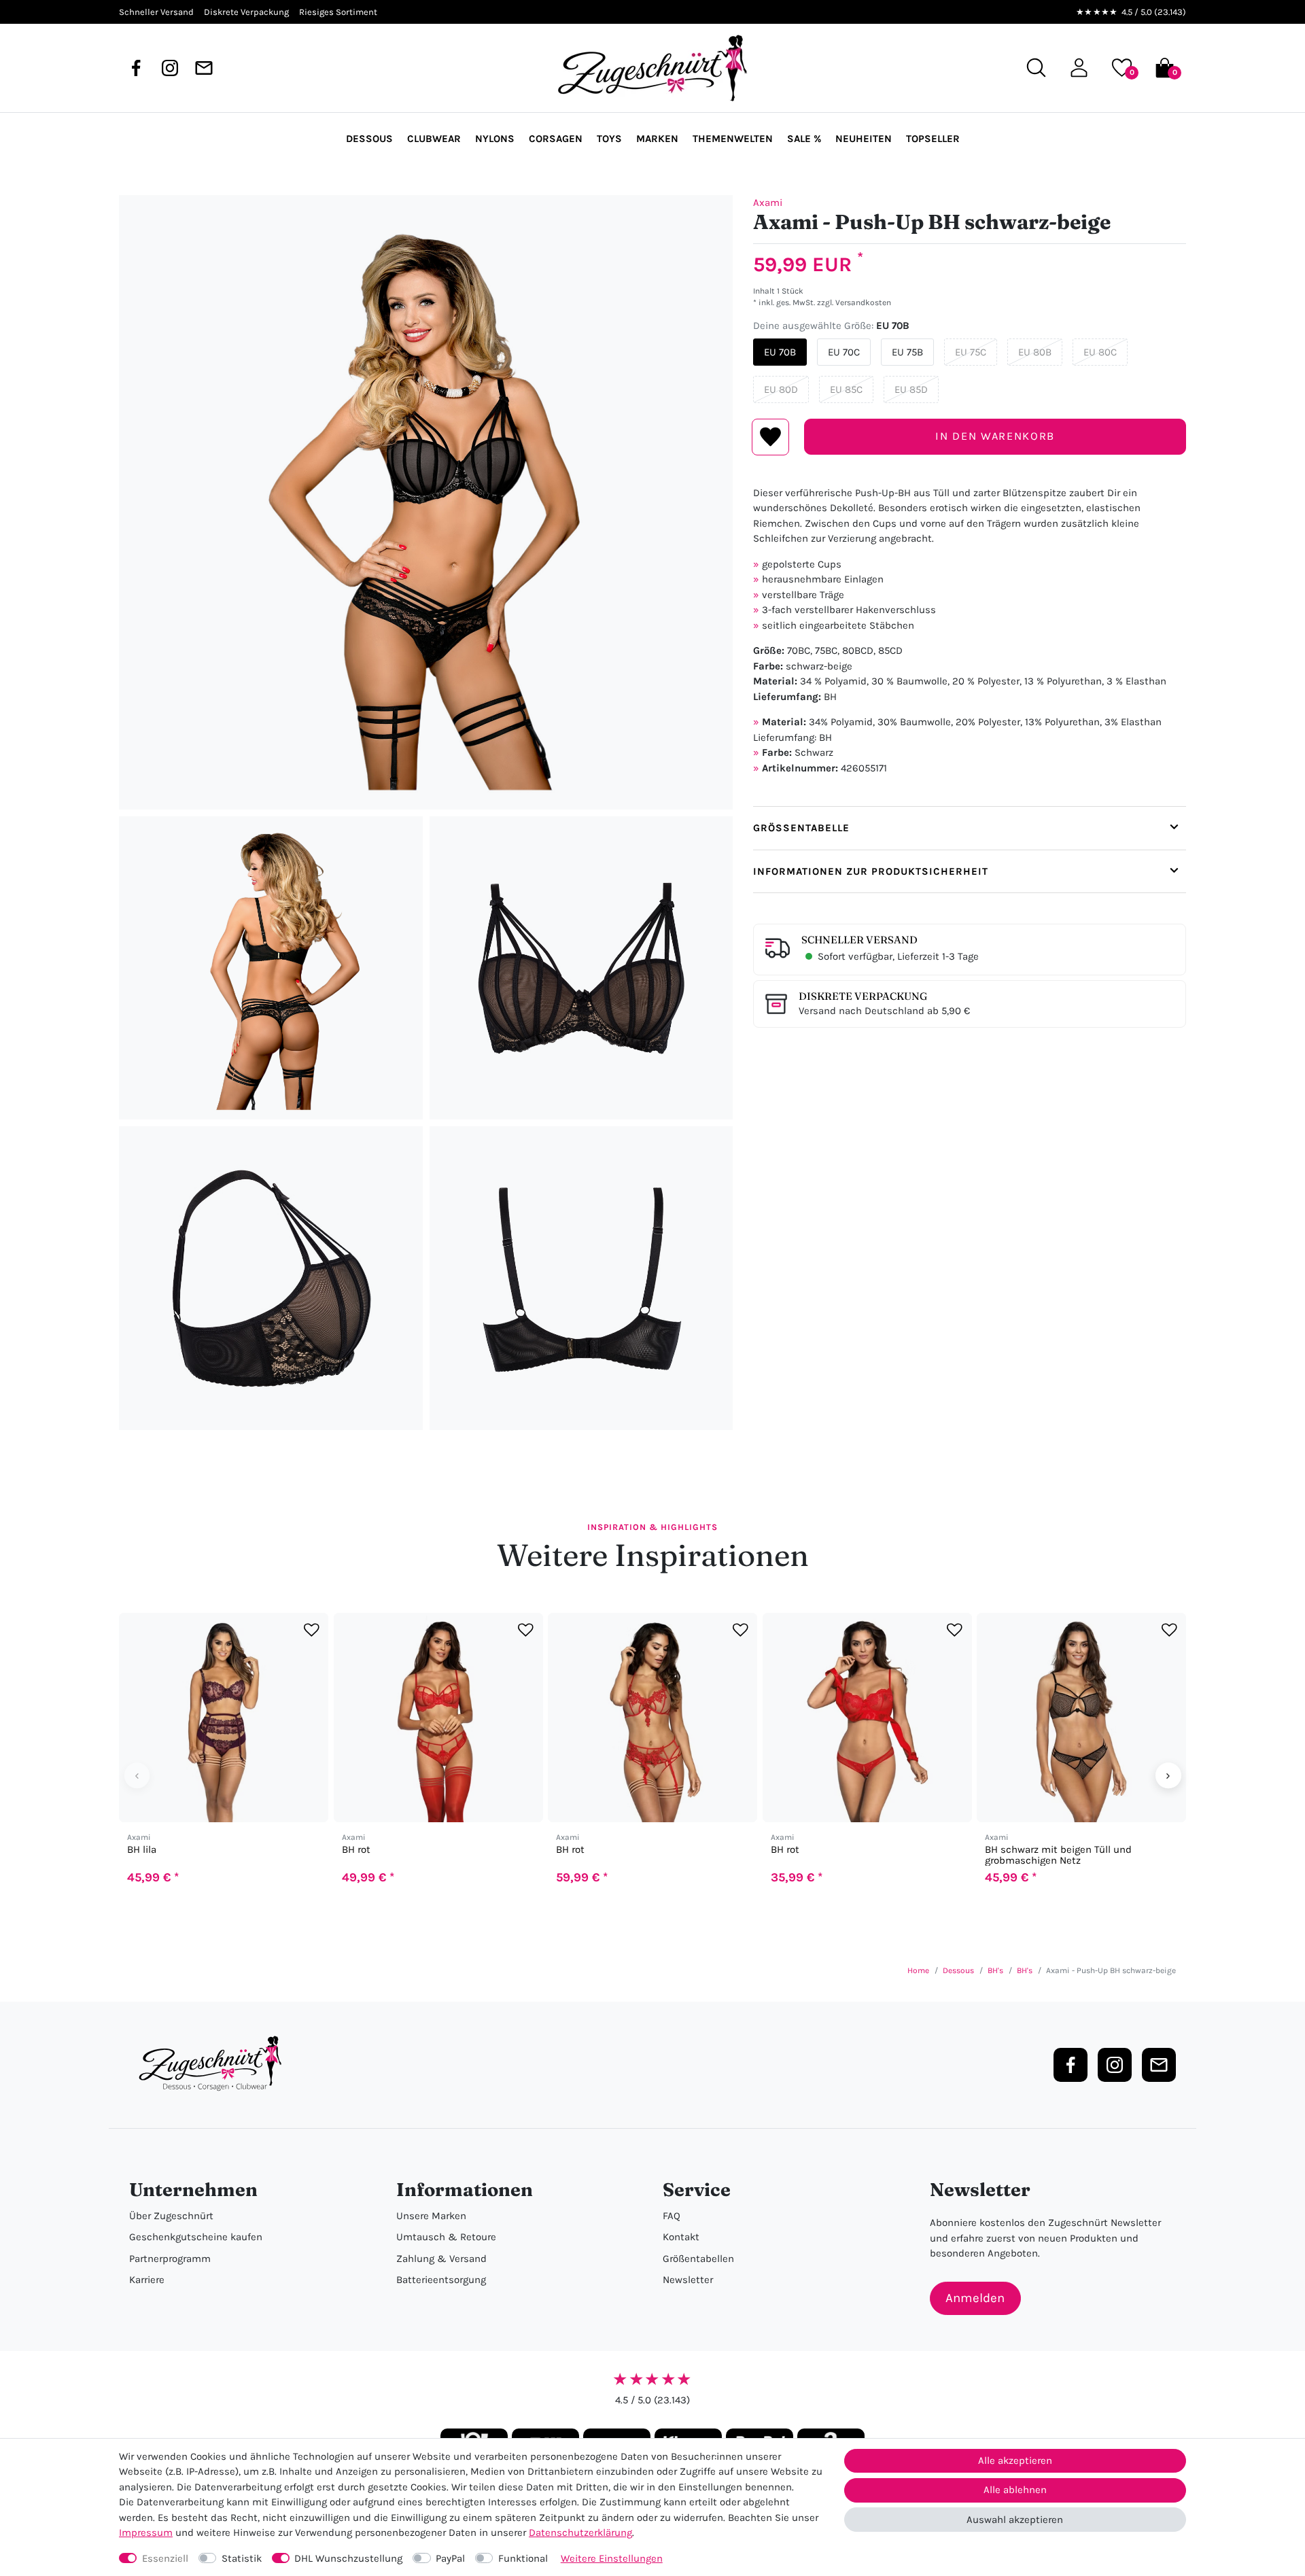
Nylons (495, 139)
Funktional (523, 2558)
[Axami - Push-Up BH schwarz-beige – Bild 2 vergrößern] (271, 968)
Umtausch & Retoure (446, 2237)
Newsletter (688, 2280)
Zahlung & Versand (441, 2259)
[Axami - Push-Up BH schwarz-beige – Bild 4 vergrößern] (271, 1278)
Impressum (146, 2533)
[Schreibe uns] (204, 68)
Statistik (242, 2558)
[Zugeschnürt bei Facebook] (136, 68)
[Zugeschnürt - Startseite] (652, 68)
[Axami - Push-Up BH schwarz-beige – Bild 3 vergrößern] (581, 968)
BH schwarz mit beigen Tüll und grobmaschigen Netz (1058, 1855)
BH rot (356, 1850)
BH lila (142, 1850)
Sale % (804, 139)
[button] (1079, 68)
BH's (995, 1970)
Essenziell (165, 2558)
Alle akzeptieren (1015, 2460)
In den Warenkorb (995, 436)
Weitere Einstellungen (612, 2558)
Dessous (369, 139)
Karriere (147, 2280)
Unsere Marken (431, 2216)
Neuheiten (864, 139)
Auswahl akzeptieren (1015, 2520)
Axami (768, 203)
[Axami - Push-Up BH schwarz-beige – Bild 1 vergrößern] (426, 502)
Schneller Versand (859, 940)
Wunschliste (770, 437)
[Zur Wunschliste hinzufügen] (312, 1630)
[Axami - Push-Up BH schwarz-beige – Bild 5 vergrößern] (581, 1278)
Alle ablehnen (1015, 2490)
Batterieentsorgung (441, 2280)
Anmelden (975, 2298)
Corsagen (556, 139)
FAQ (672, 2216)
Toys (609, 139)
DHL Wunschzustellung (348, 2558)
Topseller (933, 139)
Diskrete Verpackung (863, 996)
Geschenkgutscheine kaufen (196, 2237)
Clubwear (434, 139)
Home (918, 1970)
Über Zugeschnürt (171, 2216)
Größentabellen (698, 2259)
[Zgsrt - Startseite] (214, 2064)
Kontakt (681, 2237)
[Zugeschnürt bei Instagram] (170, 68)
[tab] (970, 828)
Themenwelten (733, 139)
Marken (657, 139)
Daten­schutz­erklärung (580, 2533)
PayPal (450, 2558)
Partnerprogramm (170, 2259)
